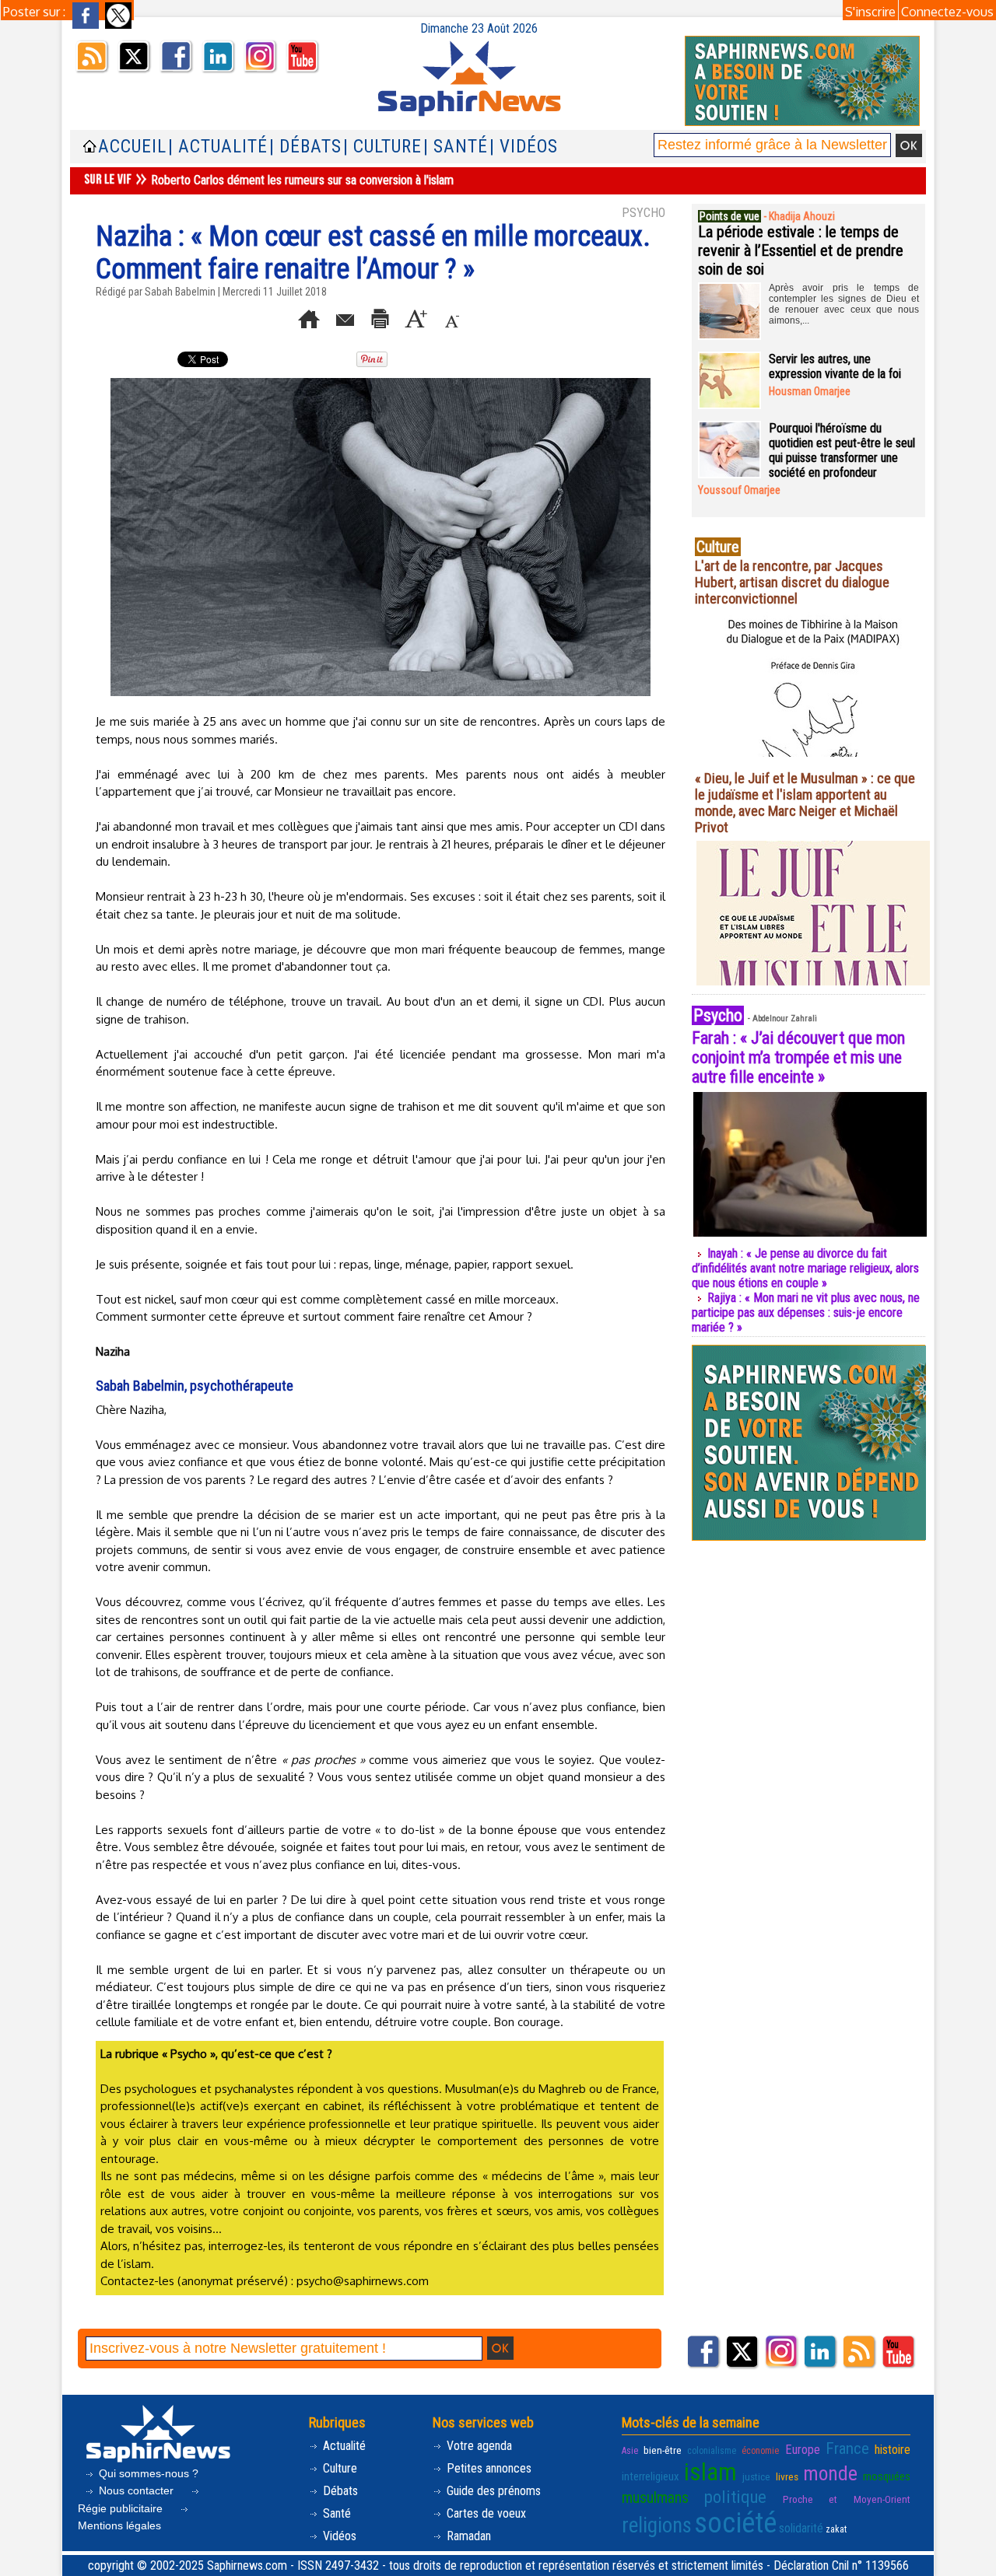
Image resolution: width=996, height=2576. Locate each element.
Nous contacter (136, 2490)
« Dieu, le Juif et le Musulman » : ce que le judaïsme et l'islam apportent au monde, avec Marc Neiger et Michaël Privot (805, 803)
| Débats (305, 147)
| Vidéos (524, 147)
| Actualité (218, 147)
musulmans (655, 2498)
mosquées (887, 2476)
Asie (630, 2451)
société (735, 2523)
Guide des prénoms (492, 2491)
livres (787, 2476)
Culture (338, 2468)
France (847, 2448)
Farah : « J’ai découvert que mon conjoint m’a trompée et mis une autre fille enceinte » (798, 1057)
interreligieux (651, 2476)
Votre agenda (478, 2446)
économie (760, 2451)
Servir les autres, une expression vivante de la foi (835, 366)
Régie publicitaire (122, 2508)
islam (710, 2472)
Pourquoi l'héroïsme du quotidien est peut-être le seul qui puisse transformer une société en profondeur (842, 450)
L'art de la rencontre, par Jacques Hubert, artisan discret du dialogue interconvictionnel (792, 582)
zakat (836, 2529)
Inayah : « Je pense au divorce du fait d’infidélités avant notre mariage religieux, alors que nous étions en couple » (805, 1268)
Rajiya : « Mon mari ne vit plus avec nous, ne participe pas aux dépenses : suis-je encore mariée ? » (806, 1312)
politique (735, 2497)
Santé (335, 2513)
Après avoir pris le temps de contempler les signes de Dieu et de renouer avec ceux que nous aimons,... (844, 304)
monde (830, 2473)
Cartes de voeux (485, 2513)
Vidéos (338, 2536)
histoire (893, 2450)
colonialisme (712, 2451)
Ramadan (467, 2536)
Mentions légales (119, 2525)
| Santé (456, 147)
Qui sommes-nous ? (147, 2473)
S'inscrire (870, 12)
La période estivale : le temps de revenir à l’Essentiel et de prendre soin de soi (801, 250)
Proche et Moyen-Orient (847, 2499)
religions (657, 2525)
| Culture (382, 147)
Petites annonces (487, 2468)
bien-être (663, 2450)
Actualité (343, 2446)
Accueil (132, 147)
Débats (339, 2491)
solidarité (801, 2528)
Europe (803, 2450)
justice (756, 2476)
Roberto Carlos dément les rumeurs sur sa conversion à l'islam (302, 180)
